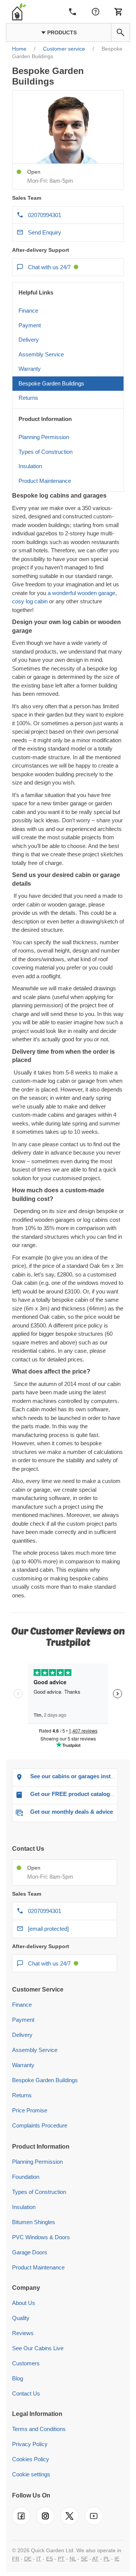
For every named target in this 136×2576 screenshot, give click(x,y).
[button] (121, 32)
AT (95, 2559)
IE (117, 2559)
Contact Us (26, 2393)
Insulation (30, 466)
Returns (28, 398)
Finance (28, 311)
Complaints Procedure (40, 2125)
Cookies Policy (31, 2459)
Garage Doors (30, 2252)
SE (84, 2559)
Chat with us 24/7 (49, 267)
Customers (26, 2363)
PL (107, 2559)
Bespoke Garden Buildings (51, 383)
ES (49, 2559)
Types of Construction (46, 452)
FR (16, 2559)
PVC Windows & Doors (41, 2237)
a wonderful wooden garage (81, 593)
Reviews (23, 2333)
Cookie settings (31, 2474)
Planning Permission (44, 437)
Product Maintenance (45, 481)
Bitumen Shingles (34, 2222)
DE (28, 2559)
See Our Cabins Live (38, 2348)
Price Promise (30, 2110)
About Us (24, 2303)
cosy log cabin (30, 601)
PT (61, 2559)
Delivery (29, 340)
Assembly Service (41, 354)
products (61, 32)
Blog (18, 2378)
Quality (21, 2318)
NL (73, 2559)
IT (39, 2559)
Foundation (26, 2177)
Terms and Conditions (39, 2429)
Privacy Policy (30, 2444)
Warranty (30, 369)
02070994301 (45, 215)
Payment (30, 325)
